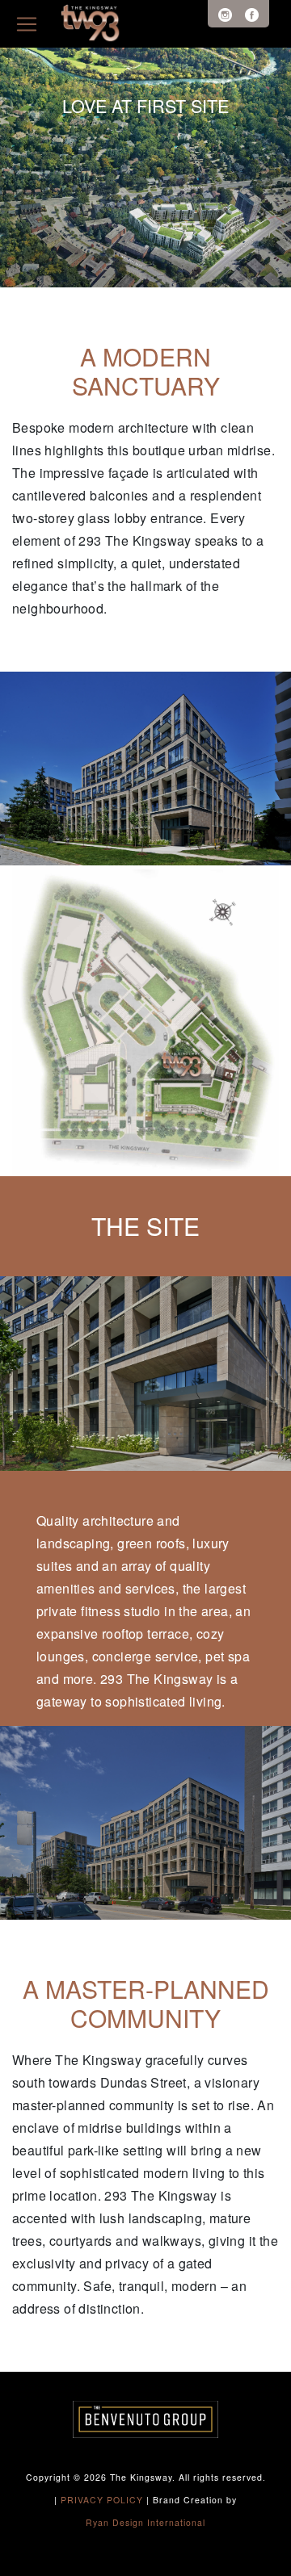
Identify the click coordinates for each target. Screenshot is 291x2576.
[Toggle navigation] (27, 24)
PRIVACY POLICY (102, 2500)
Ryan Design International (145, 2522)
